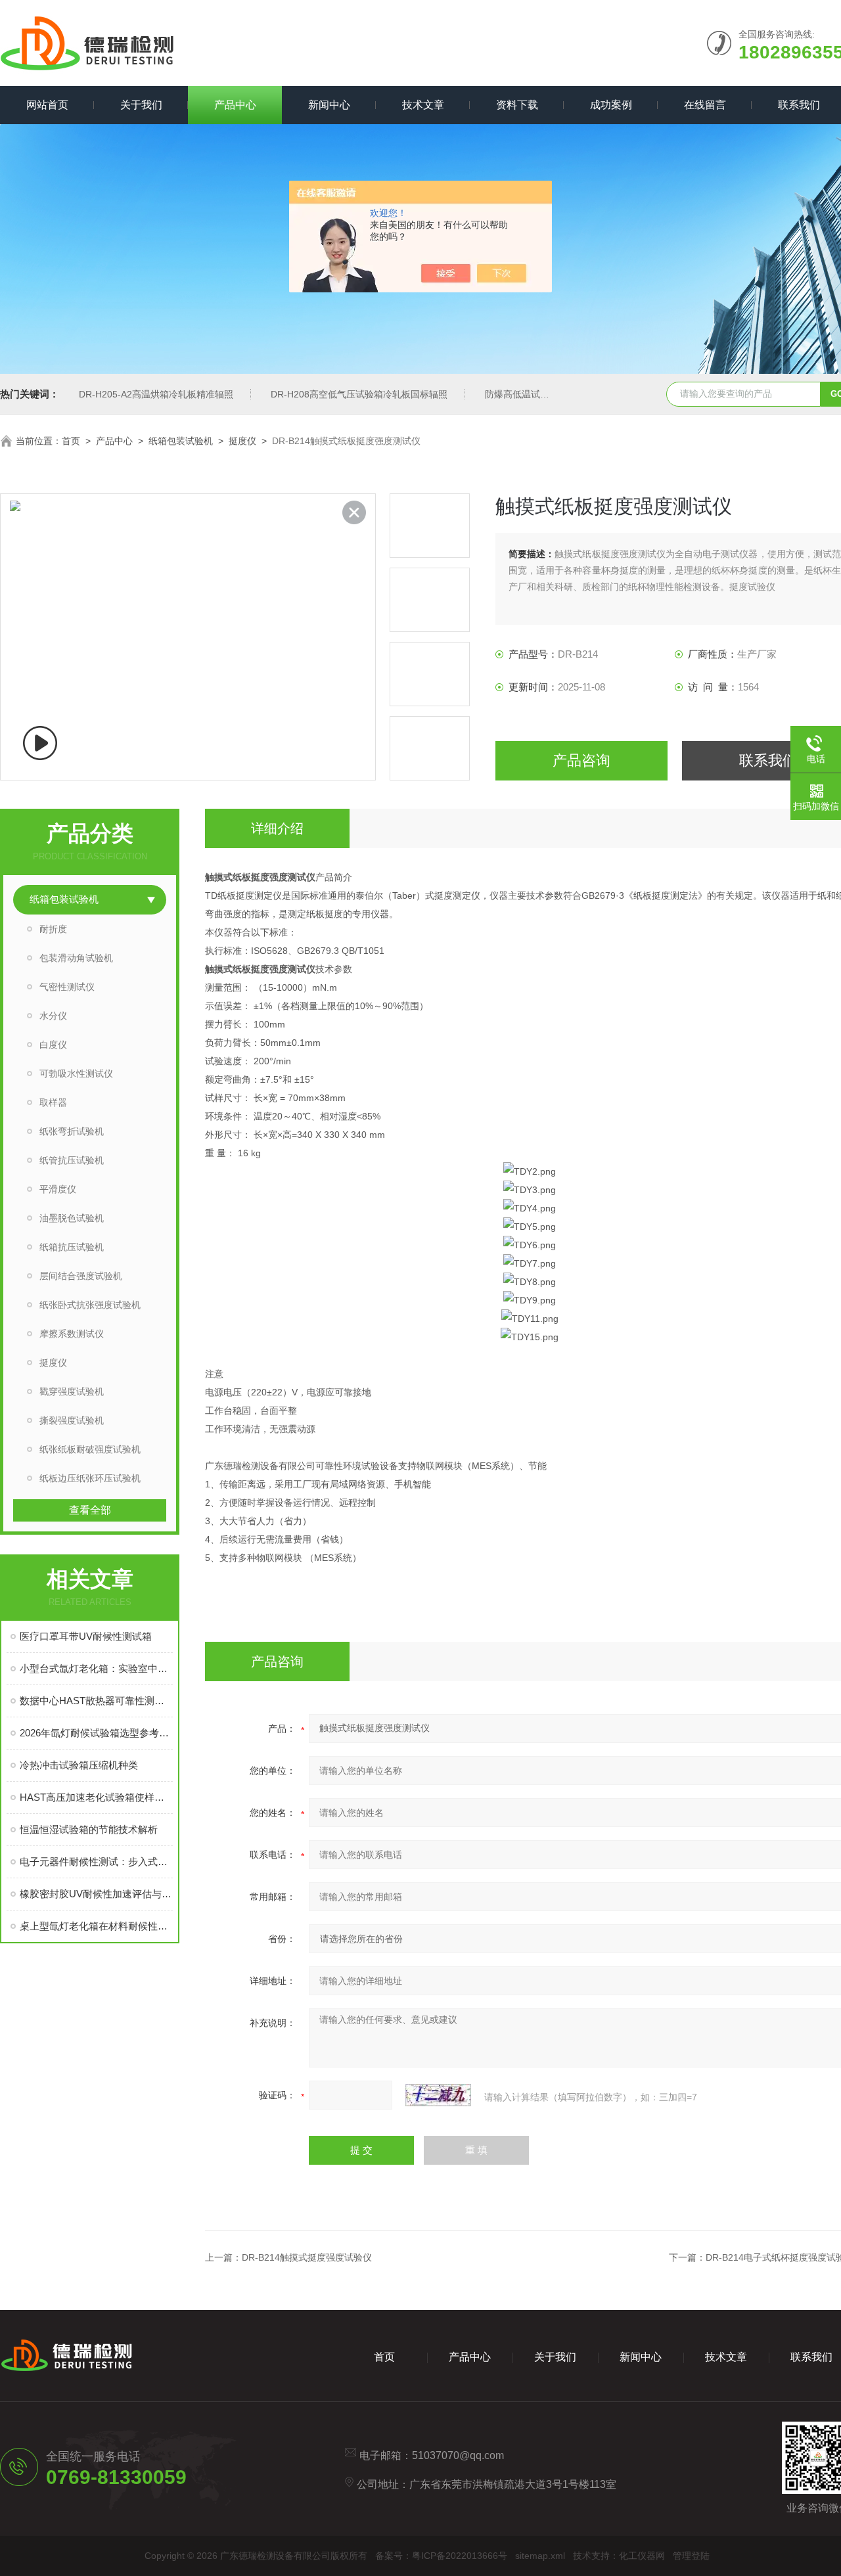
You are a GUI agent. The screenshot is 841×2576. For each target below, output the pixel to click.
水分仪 (53, 1016)
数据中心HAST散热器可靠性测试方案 (96, 1701)
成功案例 (611, 105)
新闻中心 (329, 105)
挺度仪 (242, 441)
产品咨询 (581, 760)
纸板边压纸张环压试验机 (90, 1478)
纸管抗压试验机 (72, 1160)
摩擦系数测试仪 (72, 1334)
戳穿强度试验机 (72, 1391)
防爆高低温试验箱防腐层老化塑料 (554, 394)
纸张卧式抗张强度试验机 (90, 1305)
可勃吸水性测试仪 (76, 1073)
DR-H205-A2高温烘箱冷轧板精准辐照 (156, 394)
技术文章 (423, 105)
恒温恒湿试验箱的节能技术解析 (89, 1829)
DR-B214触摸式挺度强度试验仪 (307, 2257)
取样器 (53, 1102)
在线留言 (705, 105)
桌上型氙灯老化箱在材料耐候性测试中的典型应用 (96, 1926)
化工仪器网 (642, 2556)
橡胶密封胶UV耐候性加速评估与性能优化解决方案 (96, 1894)
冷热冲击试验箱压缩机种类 (79, 1765)
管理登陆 (691, 2556)
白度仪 (53, 1045)
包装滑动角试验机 (76, 958)
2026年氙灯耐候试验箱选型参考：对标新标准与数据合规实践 (96, 1733)
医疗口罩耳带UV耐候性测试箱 (86, 1636)
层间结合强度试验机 (81, 1276)
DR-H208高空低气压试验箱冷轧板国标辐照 (359, 394)
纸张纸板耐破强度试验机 (90, 1449)
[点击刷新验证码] (438, 2095)
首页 (71, 441)
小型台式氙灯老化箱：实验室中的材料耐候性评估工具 (96, 1668)
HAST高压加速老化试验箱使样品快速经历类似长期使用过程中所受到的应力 (96, 1797)
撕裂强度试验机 (72, 1420)
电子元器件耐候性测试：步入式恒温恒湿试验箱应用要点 (96, 1862)
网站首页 (47, 105)
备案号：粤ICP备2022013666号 (441, 2556)
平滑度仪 (58, 1189)
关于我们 (141, 105)
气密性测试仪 (67, 987)
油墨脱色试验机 (72, 1218)
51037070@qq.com (458, 2455)
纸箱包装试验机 (181, 441)
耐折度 (53, 929)
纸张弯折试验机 (72, 1131)
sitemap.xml (540, 2556)
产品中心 (235, 105)
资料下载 (517, 105)
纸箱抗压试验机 (72, 1247)
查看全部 (90, 1510)
